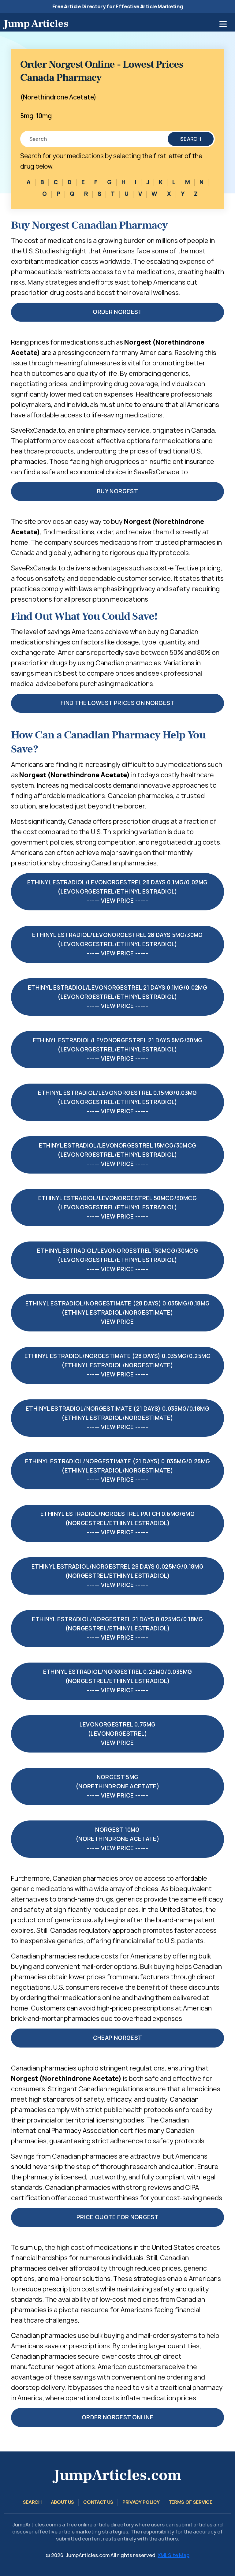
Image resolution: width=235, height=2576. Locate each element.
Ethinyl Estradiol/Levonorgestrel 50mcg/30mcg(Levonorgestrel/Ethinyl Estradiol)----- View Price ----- (117, 1207)
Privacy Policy (141, 2502)
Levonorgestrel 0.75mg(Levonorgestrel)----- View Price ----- (118, 1734)
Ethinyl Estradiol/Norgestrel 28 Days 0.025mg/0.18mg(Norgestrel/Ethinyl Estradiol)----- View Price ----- (117, 1576)
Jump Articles (36, 24)
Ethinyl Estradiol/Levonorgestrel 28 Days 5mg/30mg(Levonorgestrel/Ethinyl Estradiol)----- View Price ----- (117, 944)
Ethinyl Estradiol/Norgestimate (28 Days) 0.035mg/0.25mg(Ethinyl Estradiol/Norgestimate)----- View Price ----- (117, 1365)
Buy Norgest (117, 491)
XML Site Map (173, 2555)
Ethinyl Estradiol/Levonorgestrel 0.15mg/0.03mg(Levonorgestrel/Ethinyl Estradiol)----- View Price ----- (117, 1102)
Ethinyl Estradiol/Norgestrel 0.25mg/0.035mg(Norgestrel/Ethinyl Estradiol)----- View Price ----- (117, 1681)
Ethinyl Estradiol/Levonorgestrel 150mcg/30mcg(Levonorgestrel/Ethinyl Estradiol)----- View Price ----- (117, 1260)
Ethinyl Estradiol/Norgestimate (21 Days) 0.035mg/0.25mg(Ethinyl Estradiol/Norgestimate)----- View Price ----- (118, 1471)
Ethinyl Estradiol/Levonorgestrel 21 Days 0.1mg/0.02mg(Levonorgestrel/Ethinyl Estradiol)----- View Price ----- (117, 997)
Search (191, 139)
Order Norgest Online (117, 2417)
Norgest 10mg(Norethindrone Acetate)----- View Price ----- (117, 1839)
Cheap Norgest (118, 2038)
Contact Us (98, 2502)
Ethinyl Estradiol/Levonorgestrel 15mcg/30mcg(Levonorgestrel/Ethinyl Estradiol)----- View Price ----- (118, 1155)
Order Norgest (117, 312)
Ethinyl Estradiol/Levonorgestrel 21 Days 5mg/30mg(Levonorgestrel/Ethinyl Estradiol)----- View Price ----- (118, 1049)
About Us (62, 2502)
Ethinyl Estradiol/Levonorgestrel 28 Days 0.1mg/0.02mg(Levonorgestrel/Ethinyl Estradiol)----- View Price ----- (117, 892)
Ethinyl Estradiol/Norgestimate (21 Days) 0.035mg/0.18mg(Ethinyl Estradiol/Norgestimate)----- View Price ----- (117, 1418)
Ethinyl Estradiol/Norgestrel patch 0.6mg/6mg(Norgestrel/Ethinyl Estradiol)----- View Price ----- (117, 1523)
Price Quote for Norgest (117, 2217)
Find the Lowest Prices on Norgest (117, 703)
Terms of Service (191, 2502)
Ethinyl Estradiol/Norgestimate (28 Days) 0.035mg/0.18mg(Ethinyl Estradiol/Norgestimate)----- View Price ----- (118, 1313)
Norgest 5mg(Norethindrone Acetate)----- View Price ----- (117, 1786)
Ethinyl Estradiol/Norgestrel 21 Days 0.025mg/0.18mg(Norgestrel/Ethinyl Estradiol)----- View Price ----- (117, 1628)
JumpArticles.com (117, 2475)
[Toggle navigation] (223, 24)
